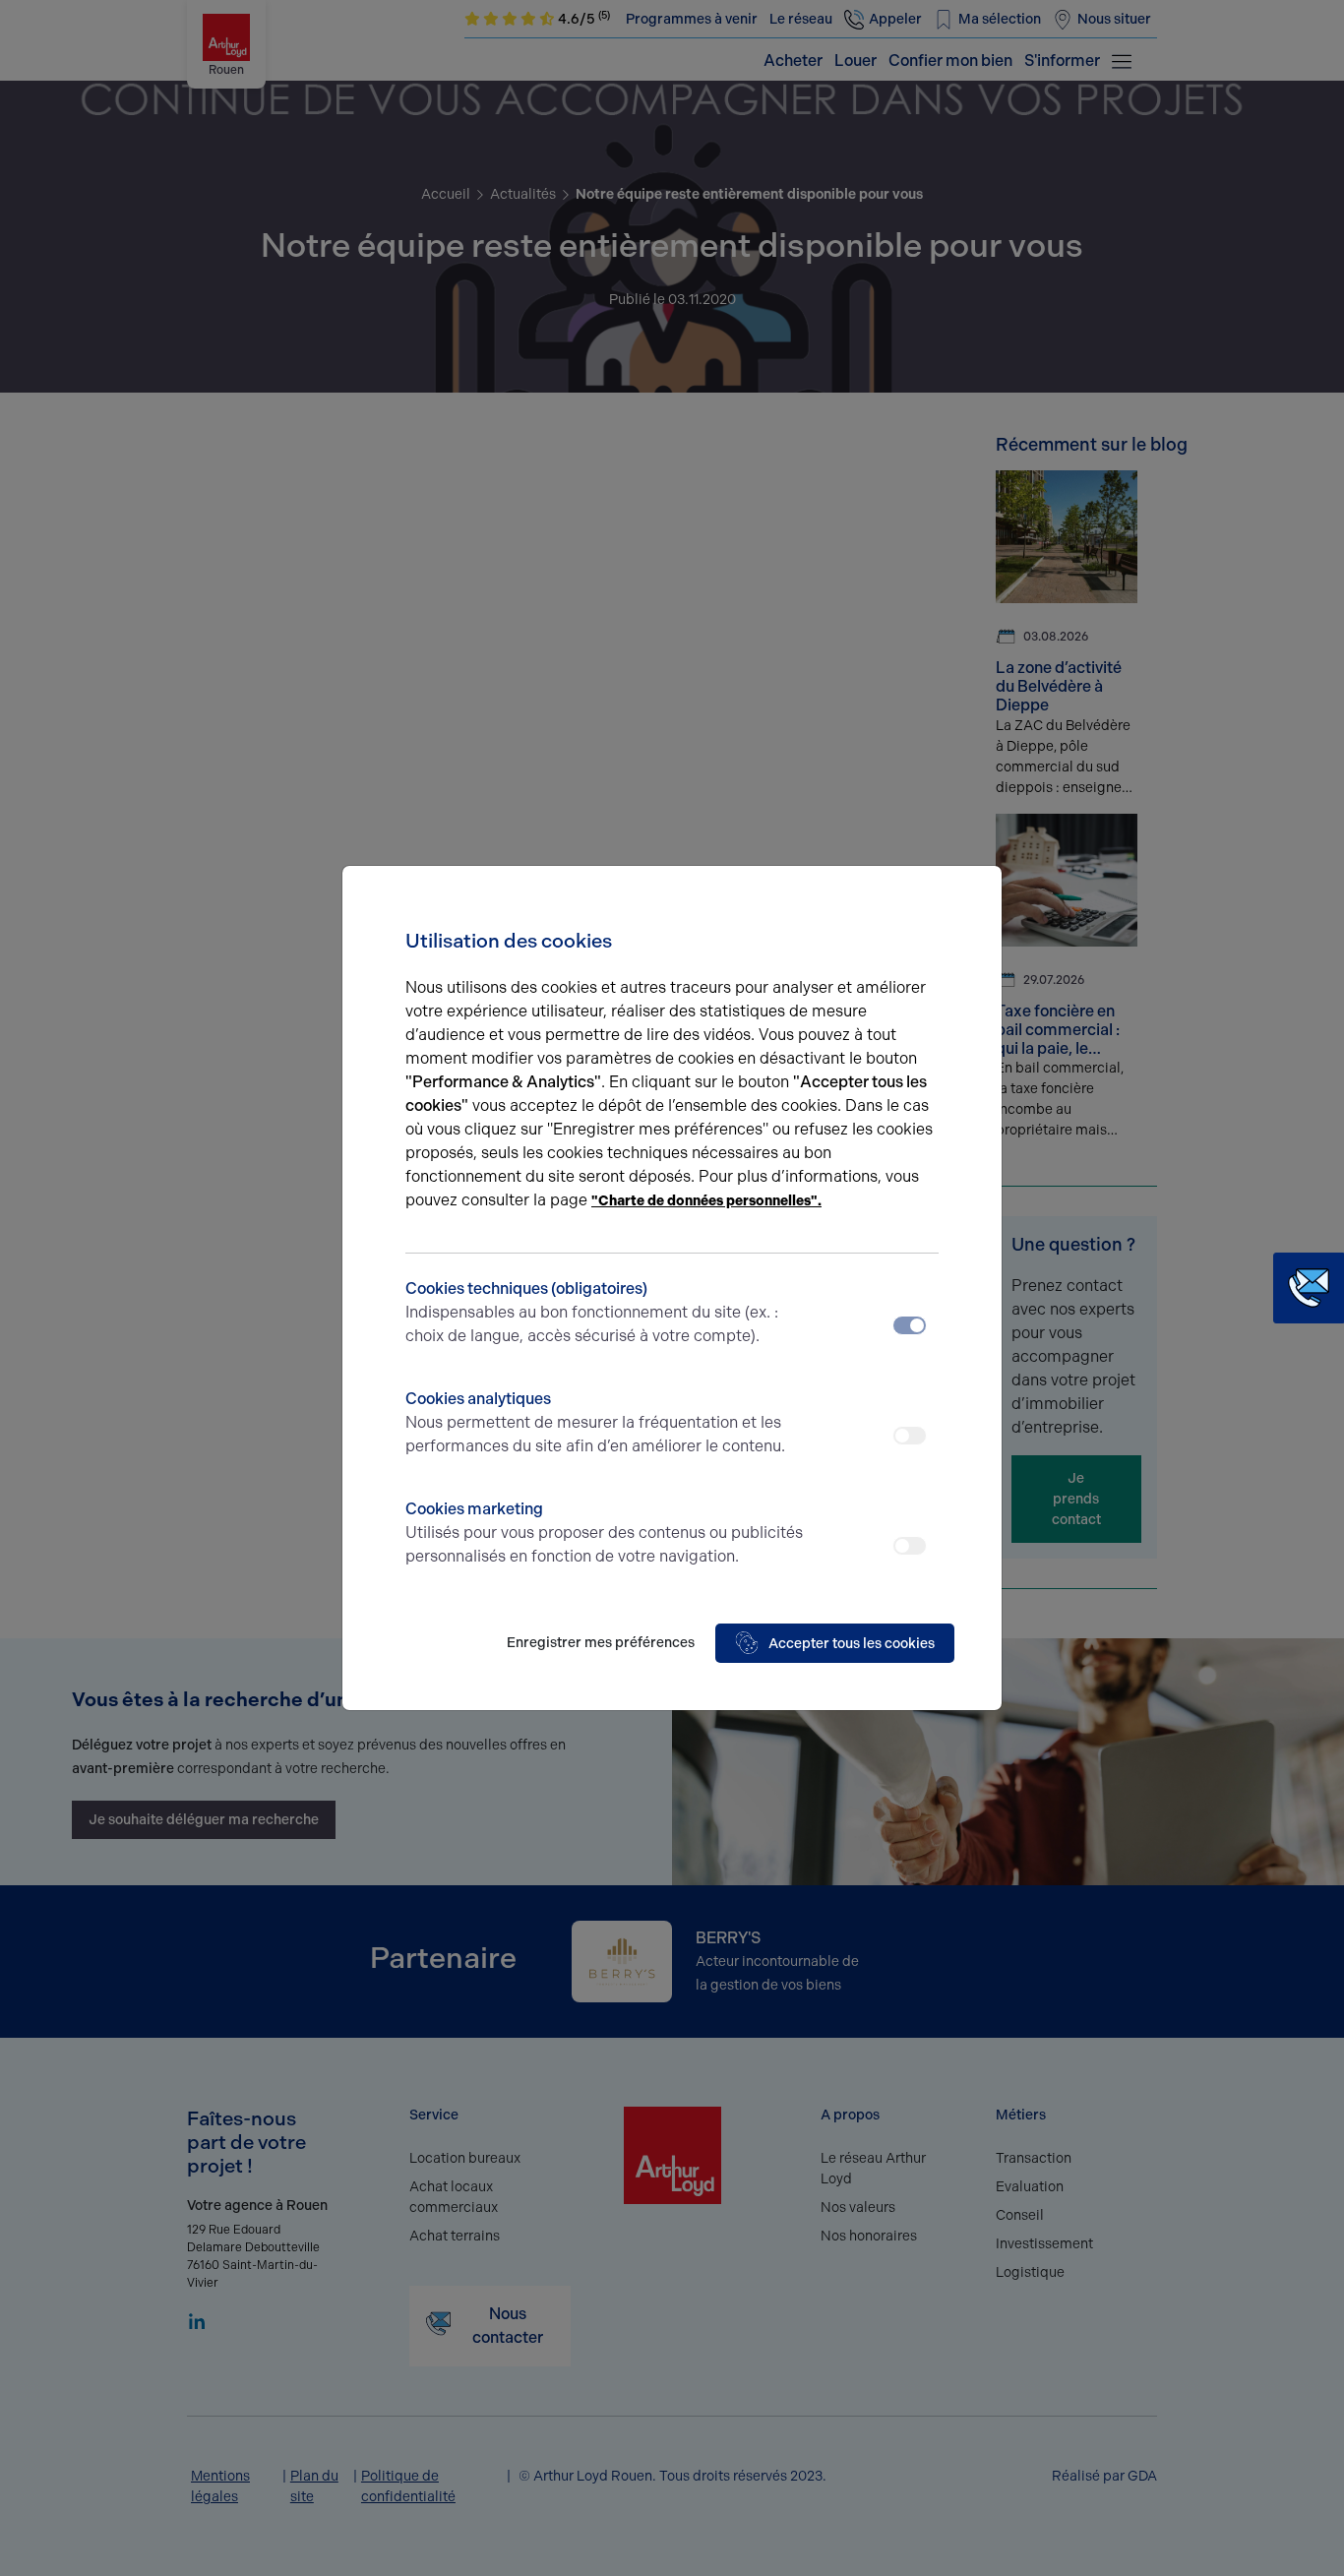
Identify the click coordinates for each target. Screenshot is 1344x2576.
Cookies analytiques (595, 1422)
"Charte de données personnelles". (706, 1201)
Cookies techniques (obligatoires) (592, 1312)
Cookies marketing (604, 1533)
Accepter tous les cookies (852, 1644)
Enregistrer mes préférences (601, 1643)
